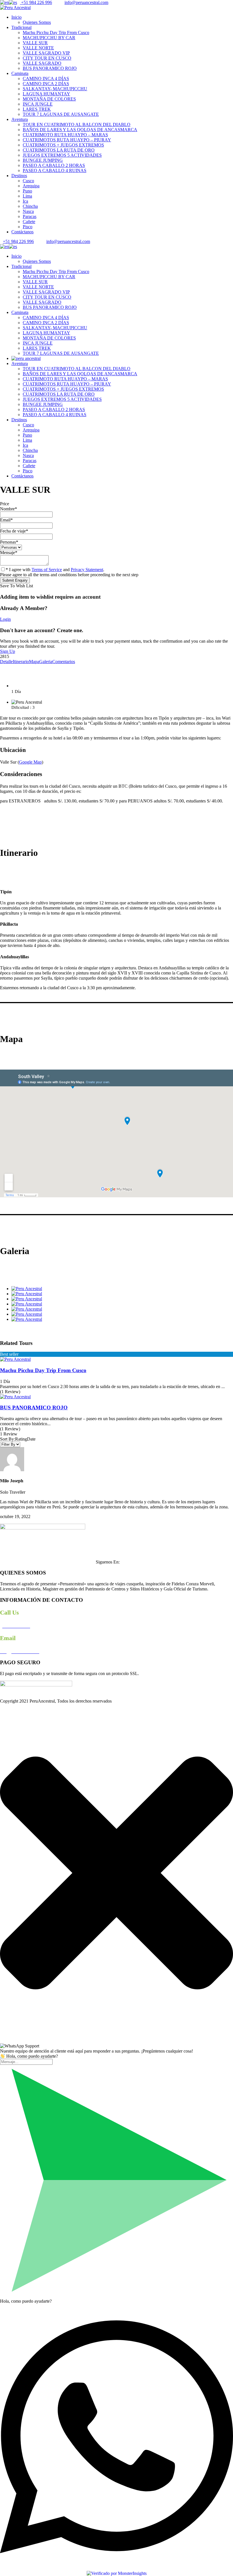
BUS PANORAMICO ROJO (50, 68)
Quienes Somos (37, 22)
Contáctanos (22, 232)
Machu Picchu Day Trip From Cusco (56, 33)
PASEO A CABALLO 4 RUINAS (55, 170)
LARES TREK (37, 109)
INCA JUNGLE (38, 104)
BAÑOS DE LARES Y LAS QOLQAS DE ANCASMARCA (80, 130)
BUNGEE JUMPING (43, 160)
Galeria (46, 662)
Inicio (16, 17)
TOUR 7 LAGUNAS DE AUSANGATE (61, 114)
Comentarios (64, 662)
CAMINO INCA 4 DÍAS (46, 78)
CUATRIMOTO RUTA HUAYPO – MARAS (65, 135)
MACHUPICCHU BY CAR (49, 38)
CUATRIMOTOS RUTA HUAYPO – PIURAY (67, 140)
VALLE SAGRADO (42, 63)
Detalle (6, 662)
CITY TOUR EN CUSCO (47, 58)
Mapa (34, 662)
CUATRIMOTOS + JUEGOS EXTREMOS (63, 145)
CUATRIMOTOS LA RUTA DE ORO (59, 150)
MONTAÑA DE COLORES (49, 99)
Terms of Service (47, 570)
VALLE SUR (35, 43)
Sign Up (8, 651)
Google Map (30, 762)
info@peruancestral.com (86, 2)
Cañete (29, 222)
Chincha (30, 206)
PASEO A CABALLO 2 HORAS (54, 165)
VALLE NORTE (38, 48)
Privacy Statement (87, 570)
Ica (25, 201)
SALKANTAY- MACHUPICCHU (55, 89)
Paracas (30, 216)
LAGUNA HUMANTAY (46, 94)
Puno (27, 191)
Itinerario (21, 662)
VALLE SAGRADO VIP (46, 53)
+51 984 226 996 (36, 2)
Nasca (28, 211)
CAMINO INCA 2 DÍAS (46, 84)
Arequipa (31, 186)
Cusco (28, 181)
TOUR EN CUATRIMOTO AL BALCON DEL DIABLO (77, 124)
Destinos (19, 176)
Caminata (20, 73)
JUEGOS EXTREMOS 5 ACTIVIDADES (62, 155)
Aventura (20, 119)
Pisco (28, 227)
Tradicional (21, 27)
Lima (27, 196)
